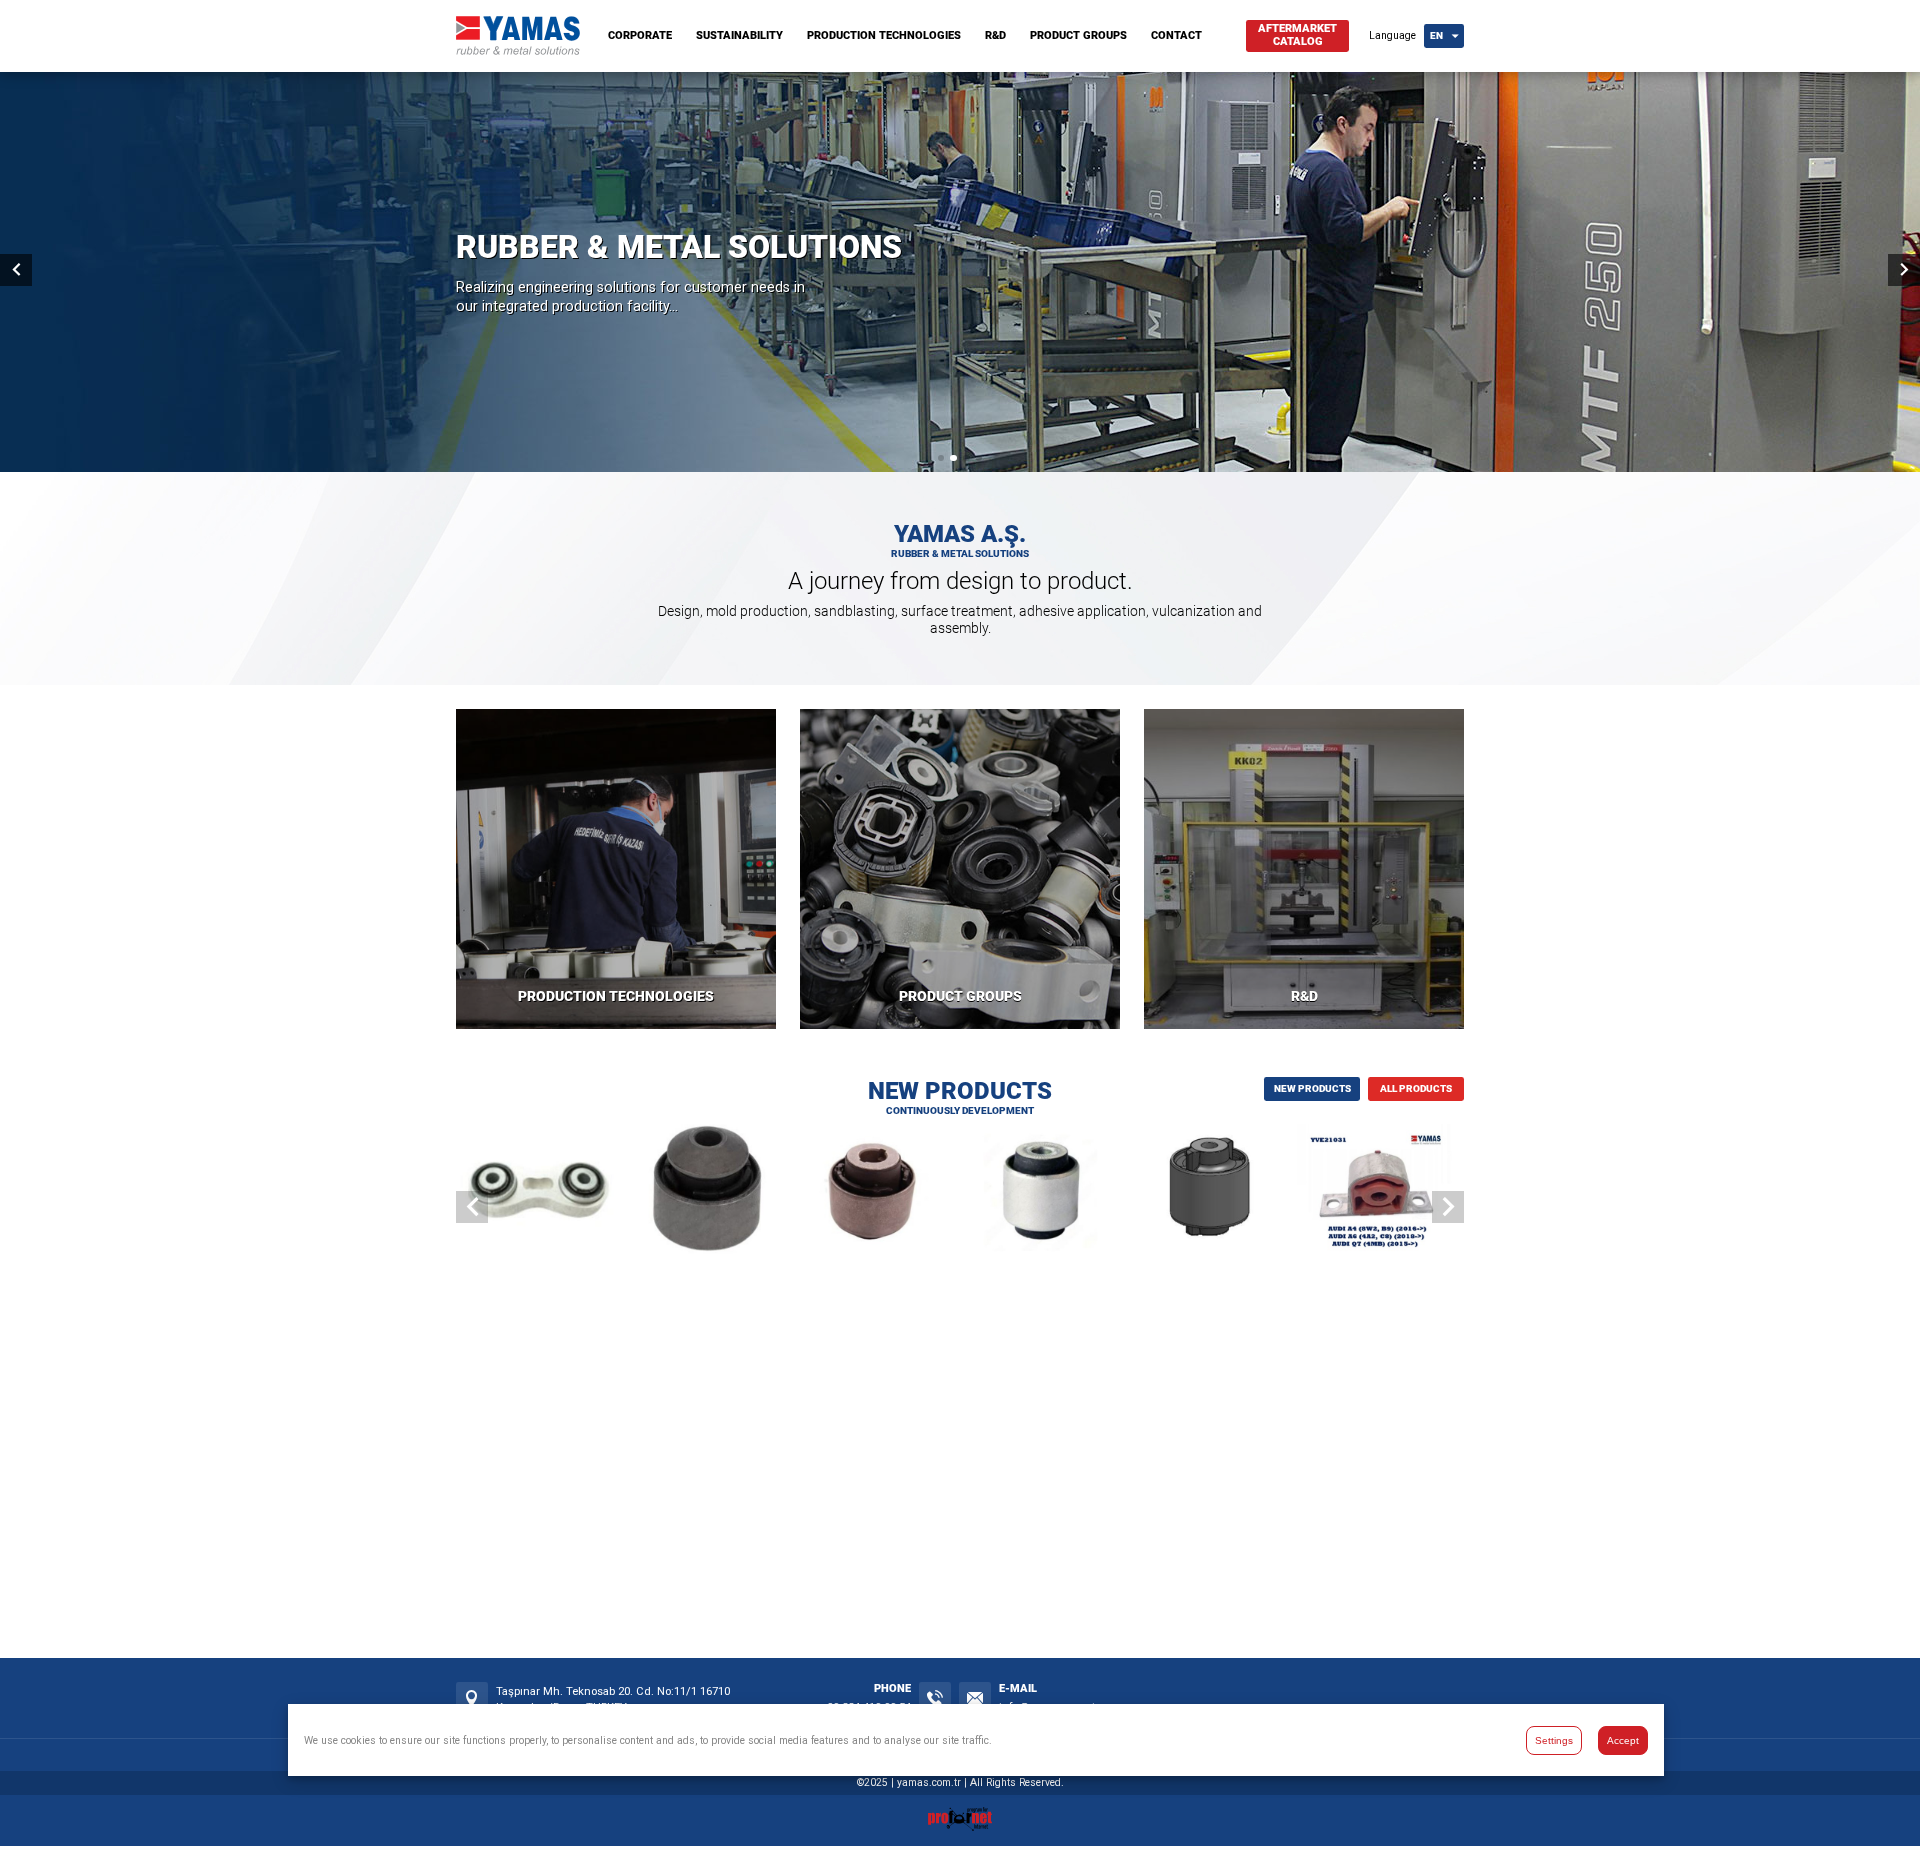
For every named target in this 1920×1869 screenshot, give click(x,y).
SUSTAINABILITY (739, 35)
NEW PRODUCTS (1312, 1088)
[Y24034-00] (707, 1192)
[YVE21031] (1380, 1192)
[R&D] (1304, 869)
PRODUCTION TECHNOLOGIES (884, 35)
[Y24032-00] (1044, 1192)
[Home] (518, 50)
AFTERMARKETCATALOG (1297, 35)
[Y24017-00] (539, 1192)
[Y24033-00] (875, 1192)
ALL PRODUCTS (1416, 1088)
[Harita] (472, 1698)
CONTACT (1176, 35)
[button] (941, 458)
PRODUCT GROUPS (1078, 35)
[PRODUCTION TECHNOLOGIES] (616, 869)
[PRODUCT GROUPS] (960, 869)
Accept (1623, 1739)
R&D (995, 35)
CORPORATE (640, 35)
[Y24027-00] (1212, 1192)
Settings (1554, 1739)
